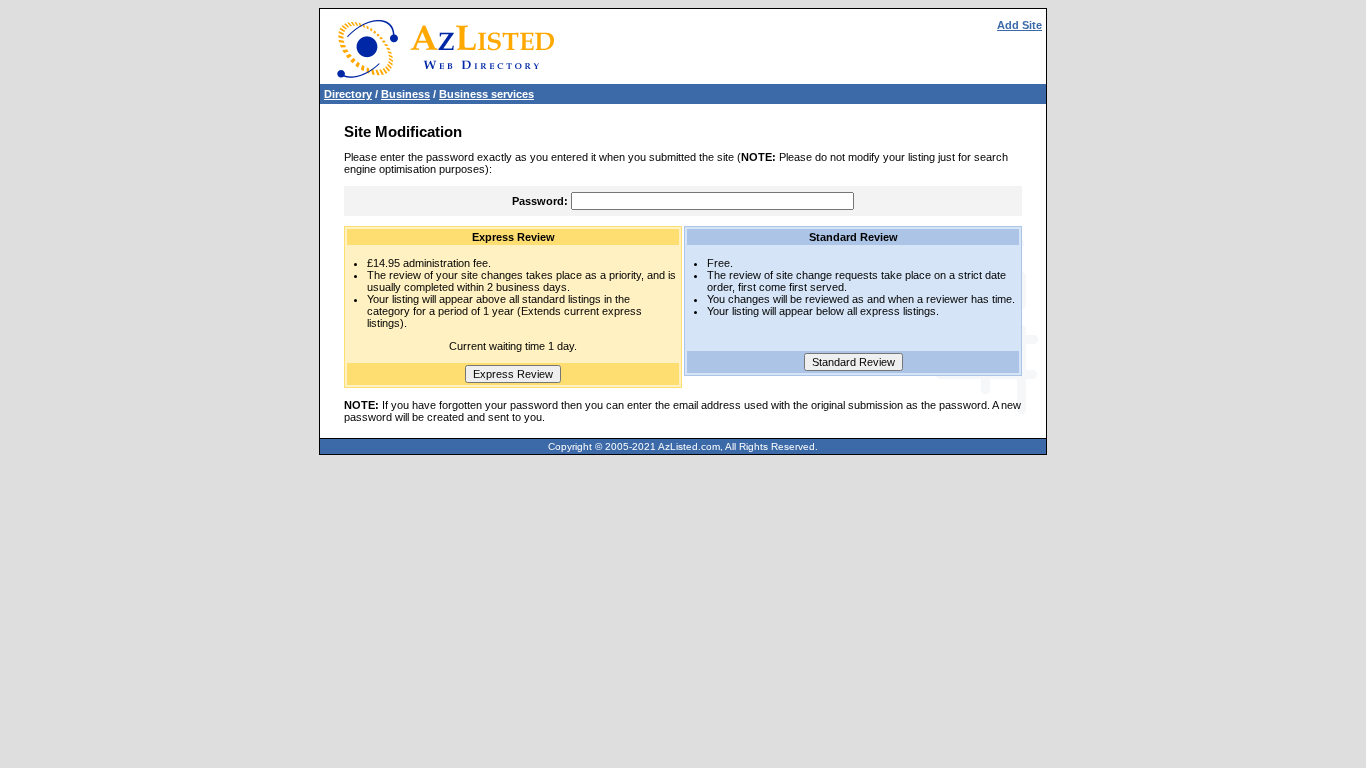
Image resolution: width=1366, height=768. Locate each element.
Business (405, 94)
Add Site (1019, 25)
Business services (486, 94)
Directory (348, 94)
